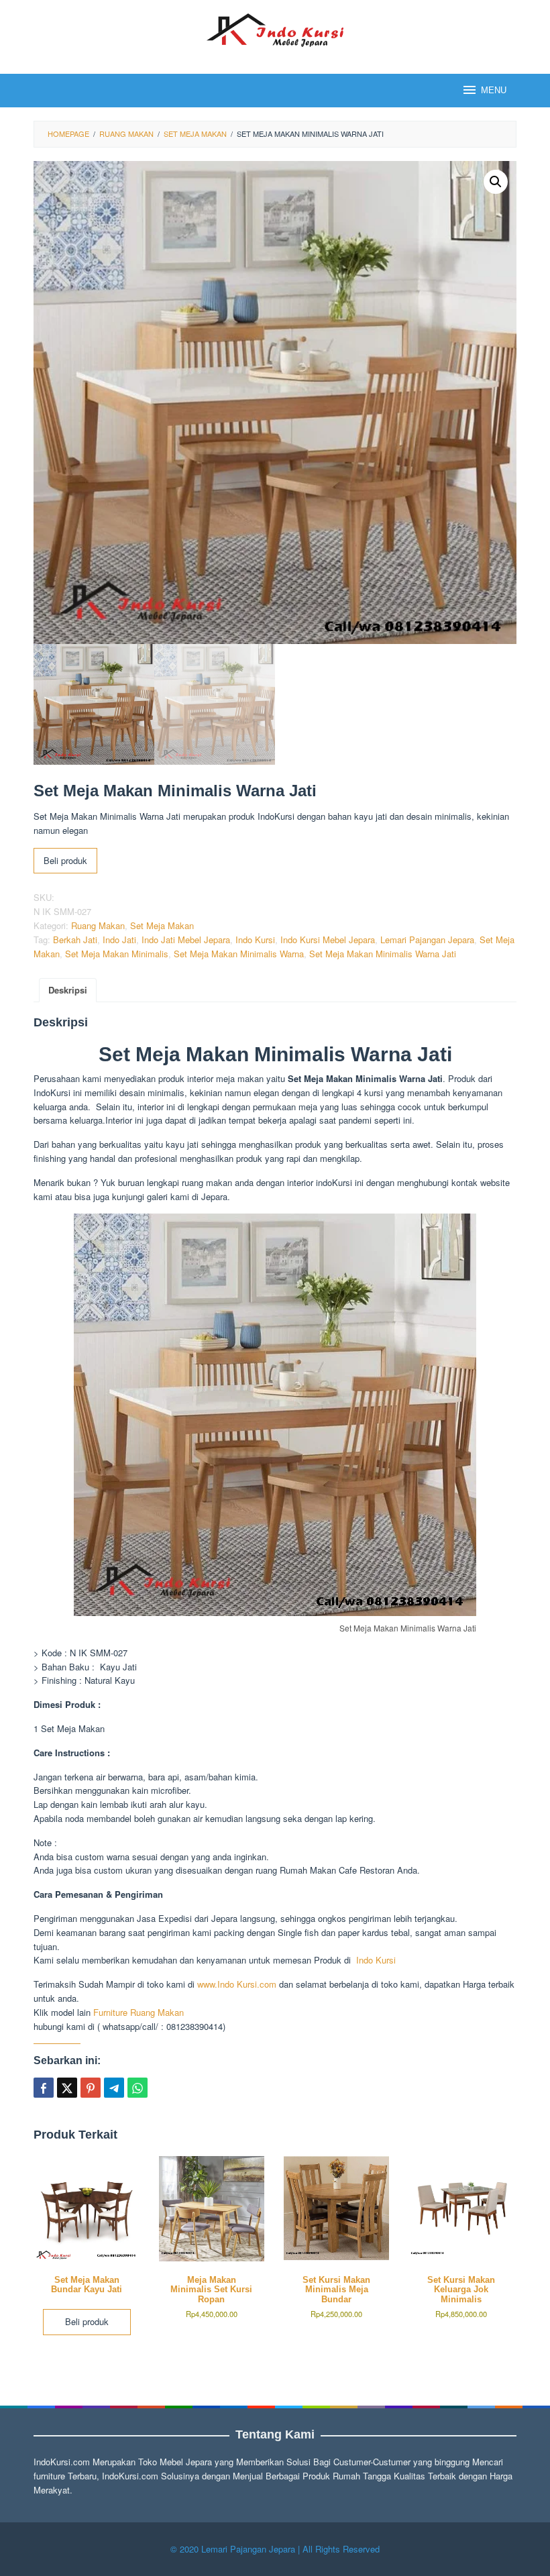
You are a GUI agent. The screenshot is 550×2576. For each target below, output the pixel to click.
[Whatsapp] (137, 2088)
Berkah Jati (75, 940)
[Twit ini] (67, 2088)
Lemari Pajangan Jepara (427, 940)
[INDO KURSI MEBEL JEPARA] (275, 29)
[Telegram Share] (114, 2088)
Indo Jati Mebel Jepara (186, 940)
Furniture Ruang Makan (139, 2012)
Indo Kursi (255, 940)
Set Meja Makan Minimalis (117, 954)
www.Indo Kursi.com (237, 1984)
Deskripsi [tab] (68, 990)
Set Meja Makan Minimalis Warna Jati (383, 954)
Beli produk (65, 860)
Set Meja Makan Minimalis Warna (239, 954)
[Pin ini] (91, 2088)
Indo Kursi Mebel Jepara (328, 940)
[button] (496, 182)
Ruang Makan (98, 925)
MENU (494, 90)
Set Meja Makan (162, 925)
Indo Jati (119, 940)
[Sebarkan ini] (44, 2088)
